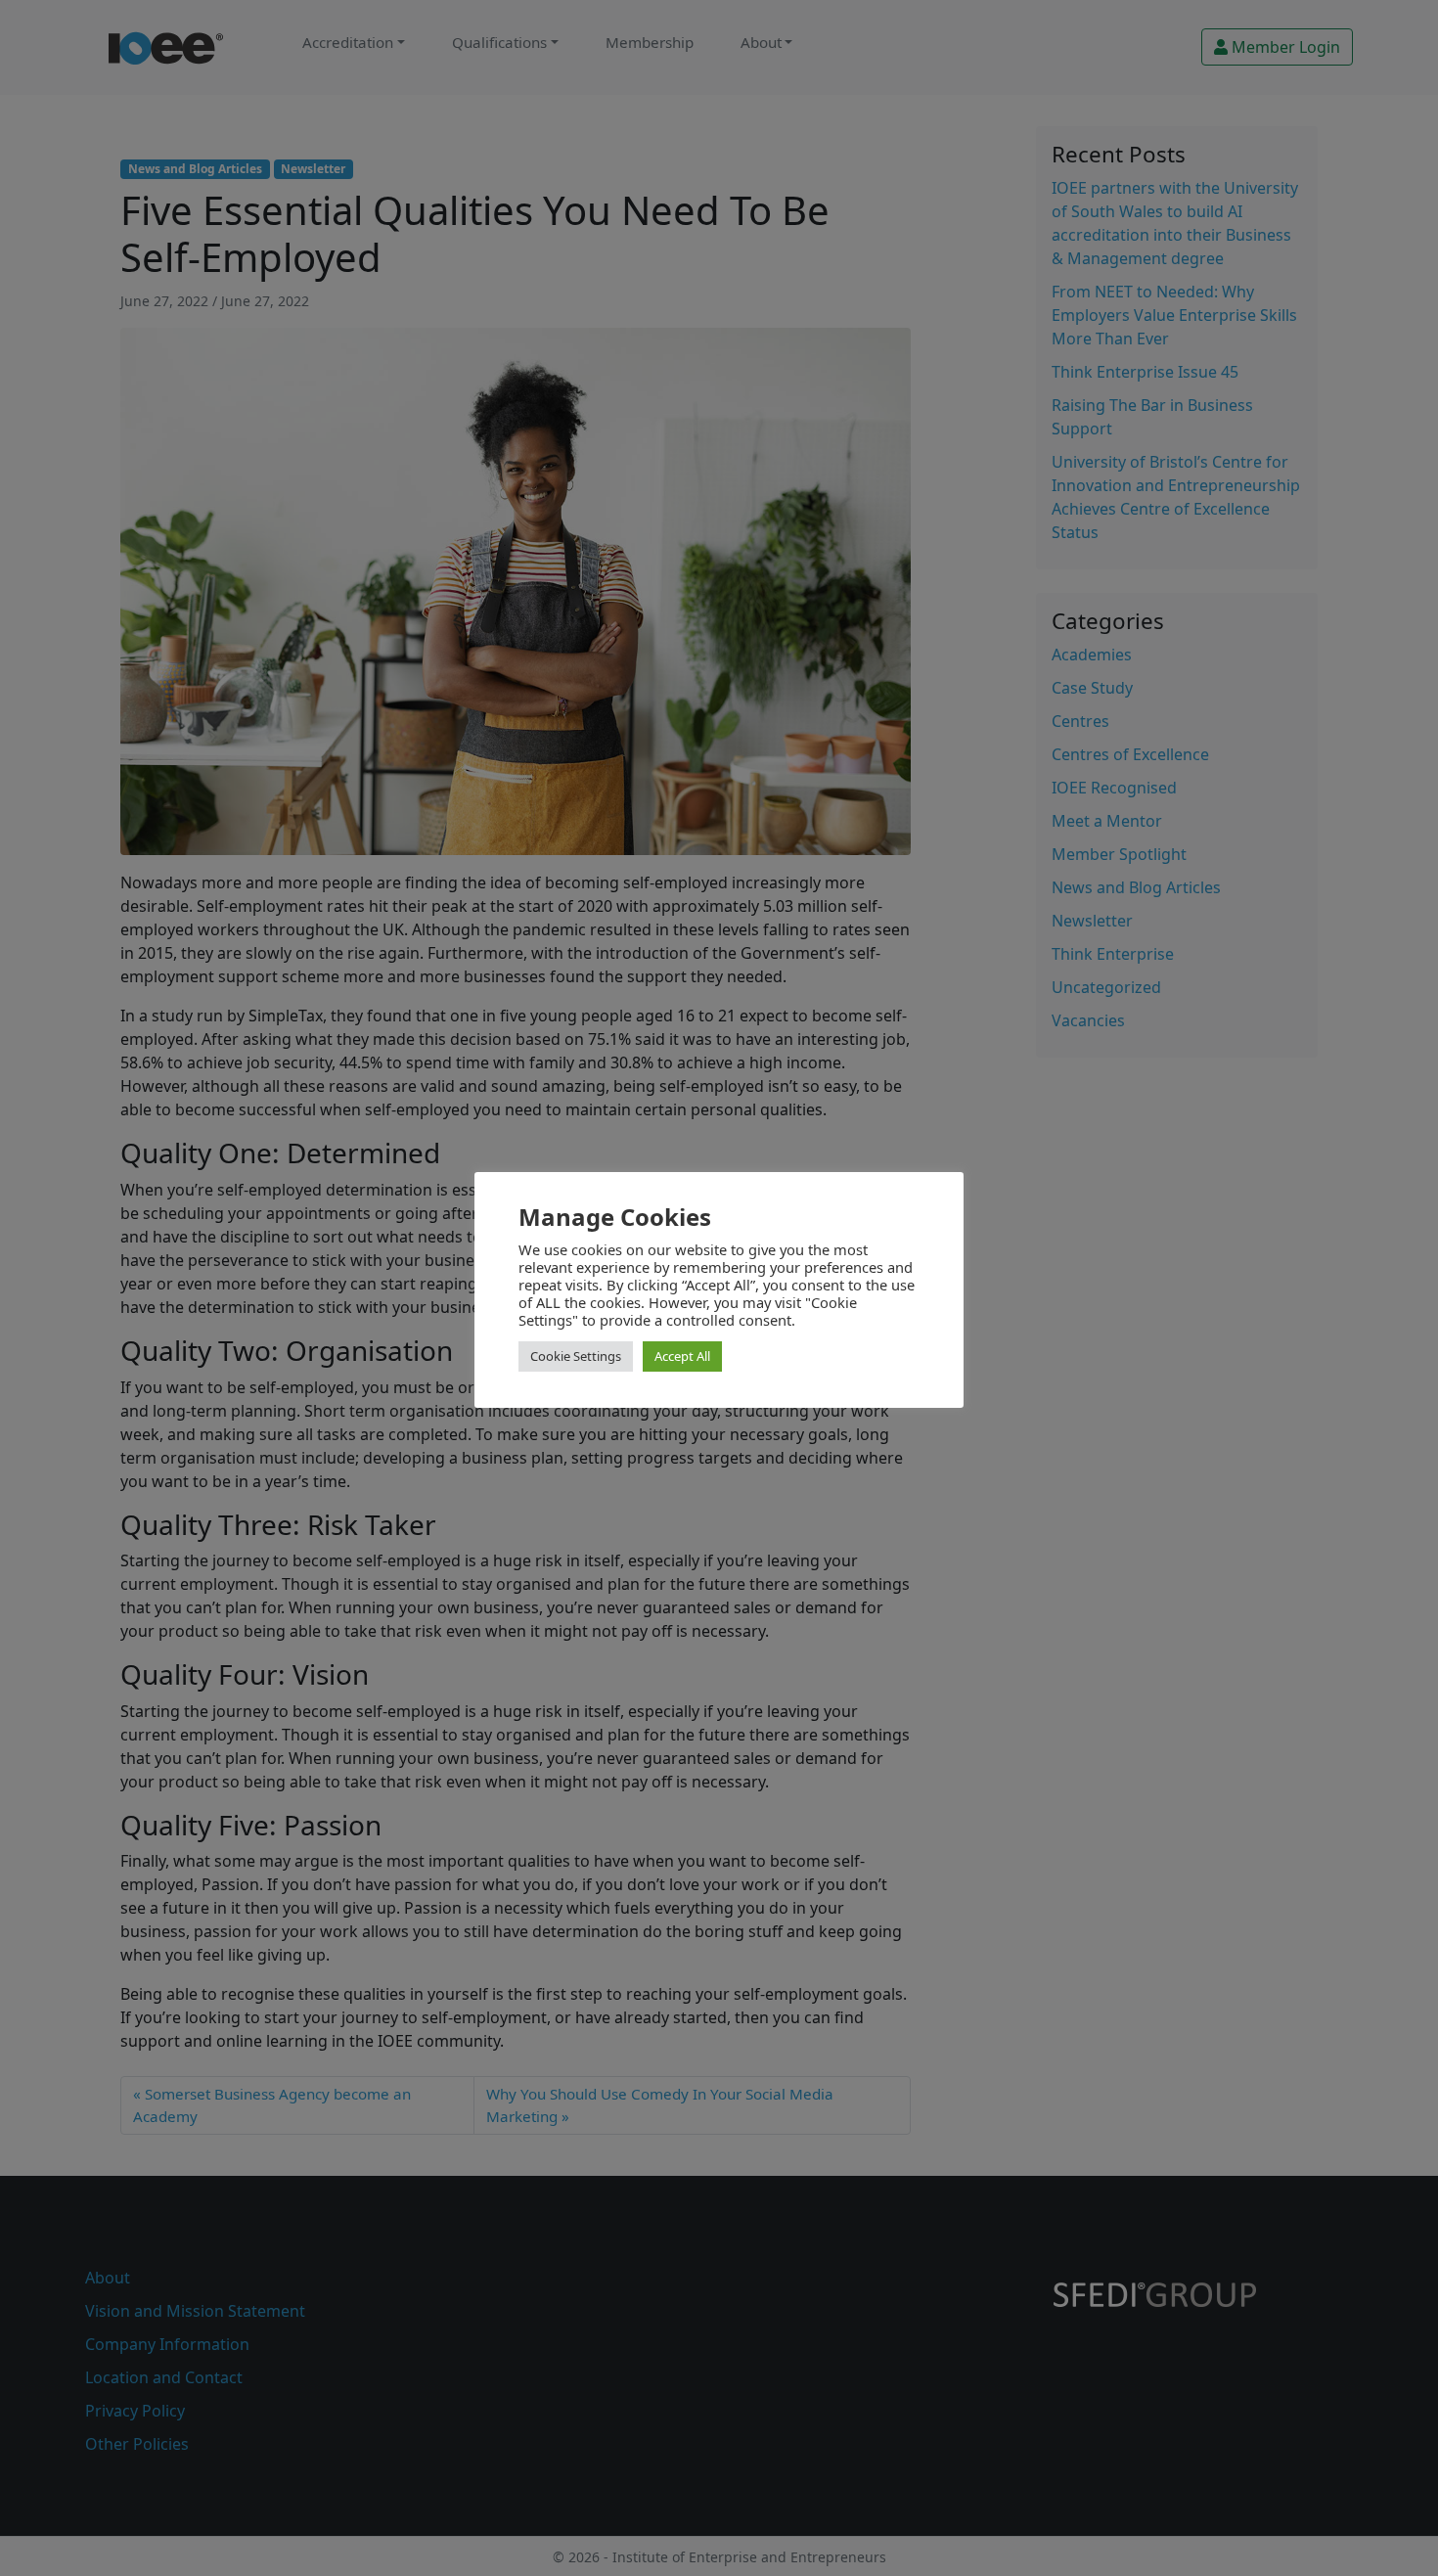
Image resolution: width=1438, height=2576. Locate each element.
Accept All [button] (682, 1356)
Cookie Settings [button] (576, 1356)
